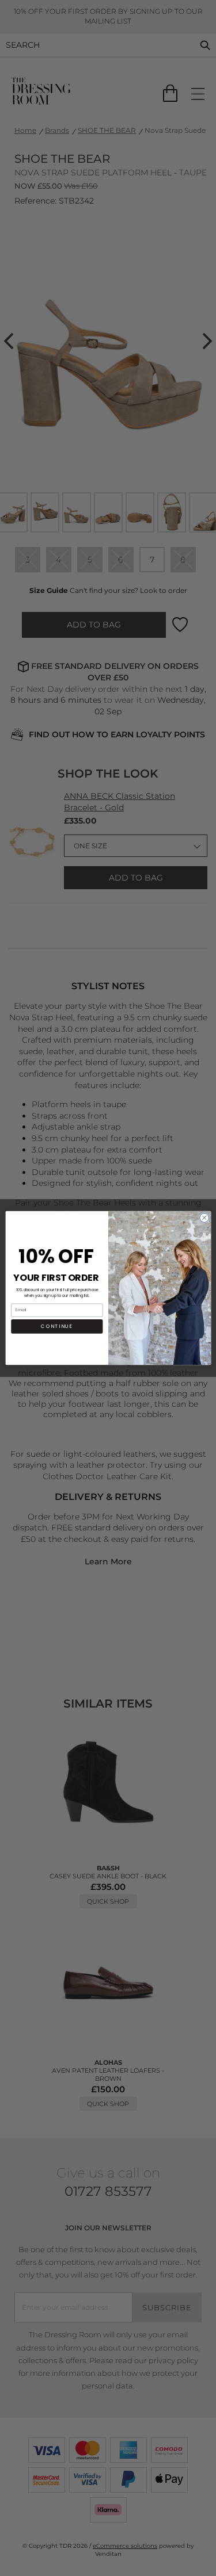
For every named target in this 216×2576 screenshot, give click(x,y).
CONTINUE (57, 1327)
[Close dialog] (204, 1218)
